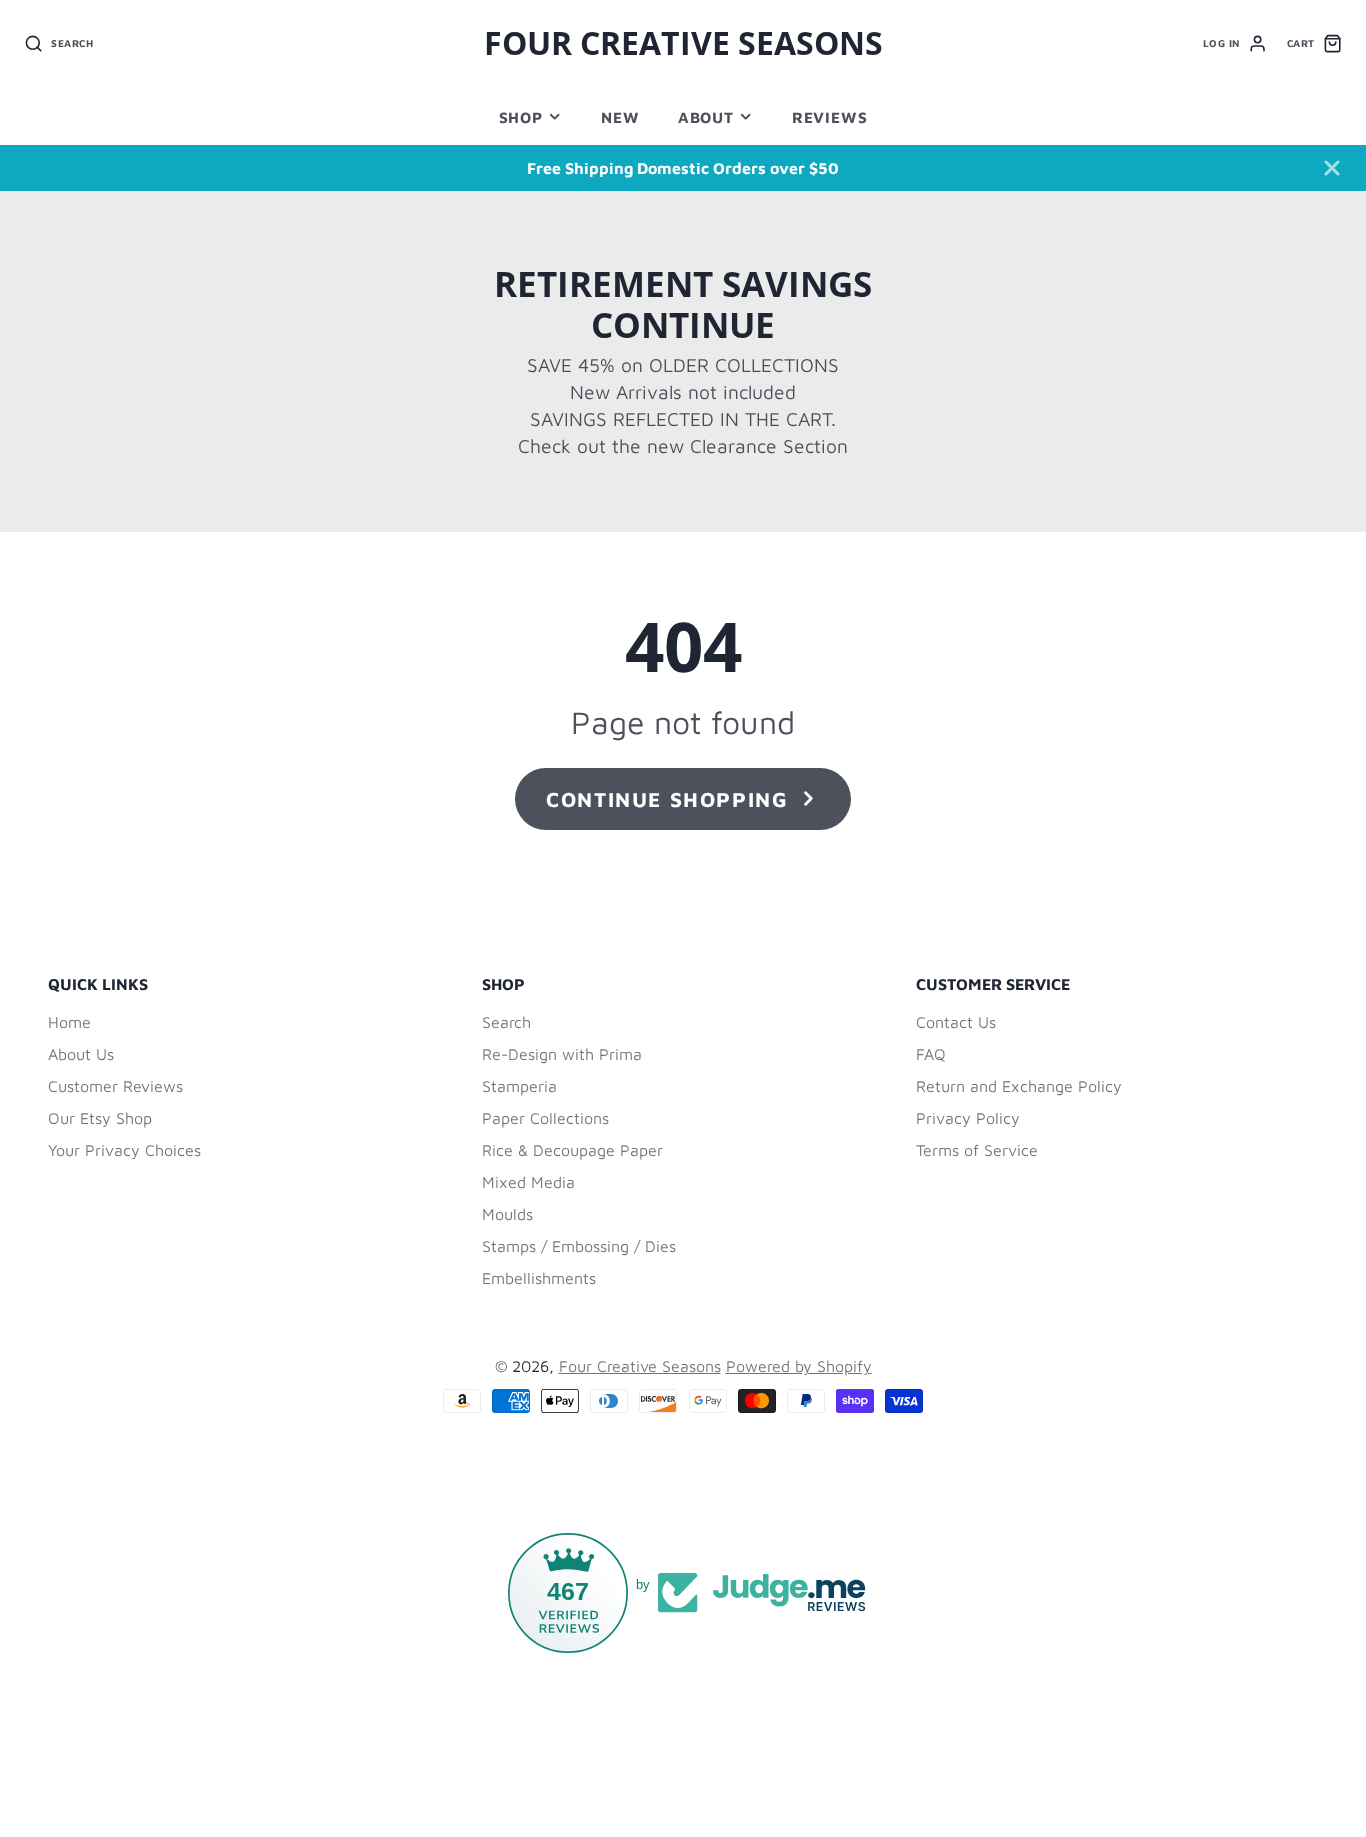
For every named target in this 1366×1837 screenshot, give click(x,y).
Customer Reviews (115, 1086)
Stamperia (519, 1086)
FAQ (931, 1054)
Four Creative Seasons (640, 1366)
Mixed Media (528, 1182)
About (706, 117)
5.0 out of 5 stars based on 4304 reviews (732, 1749)
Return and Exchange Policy (1019, 1086)
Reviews (829, 117)
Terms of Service (977, 1150)
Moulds (507, 1214)
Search (506, 1022)
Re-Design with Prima (562, 1054)
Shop (521, 117)
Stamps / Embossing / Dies (579, 1246)
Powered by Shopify (799, 1366)
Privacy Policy (968, 1118)
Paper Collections (545, 1118)
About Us (81, 1054)
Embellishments (539, 1278)
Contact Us (956, 1022)
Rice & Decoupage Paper (572, 1150)
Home (69, 1022)
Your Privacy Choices (124, 1150)
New (620, 117)
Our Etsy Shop (100, 1118)
